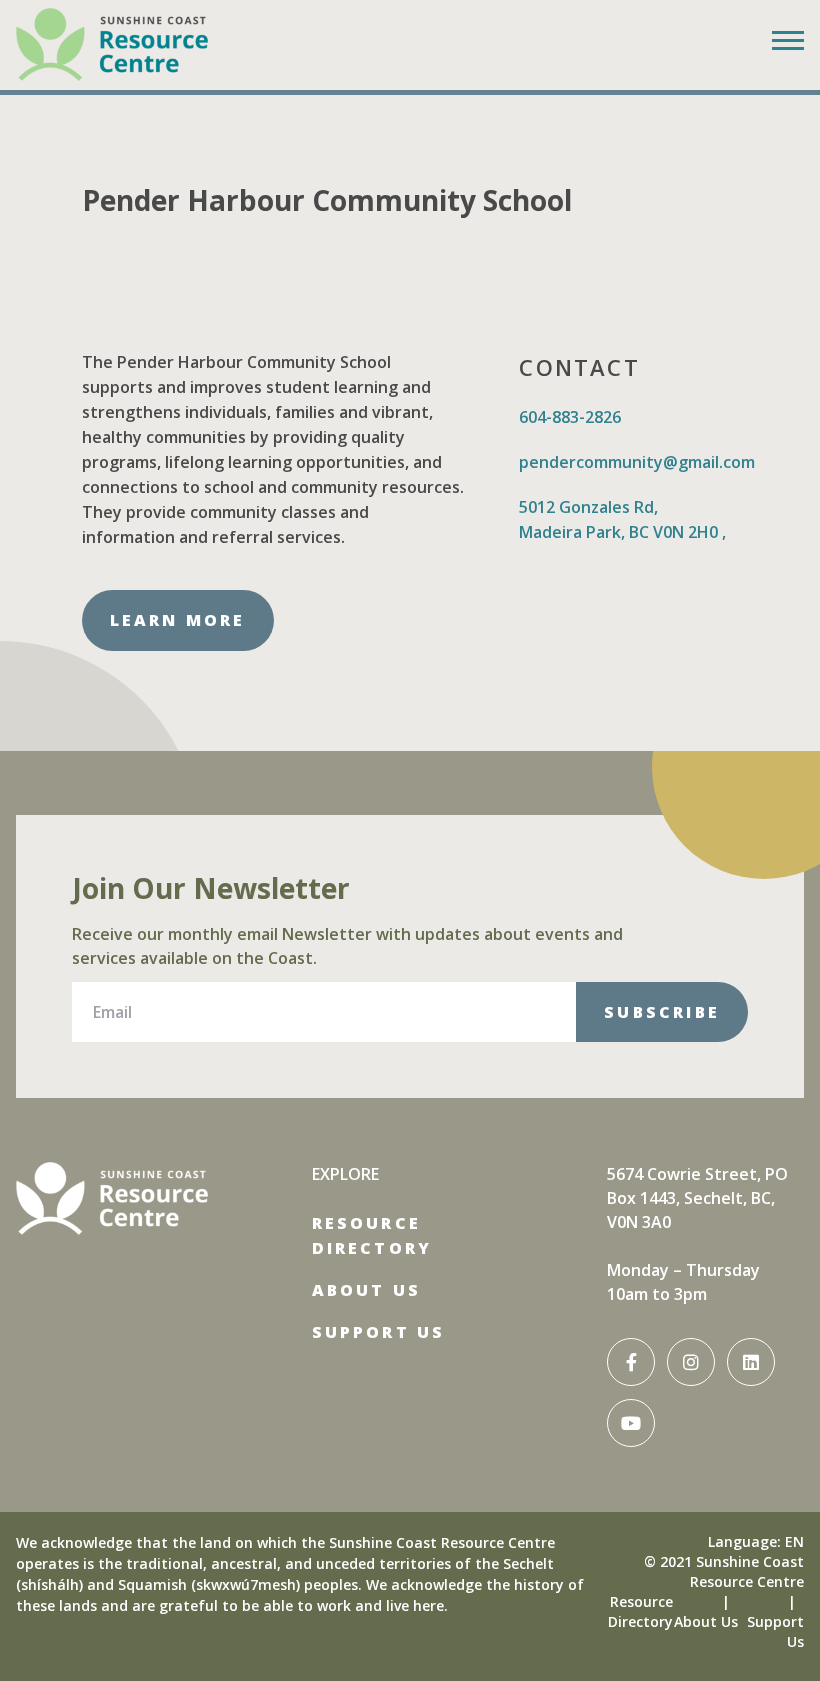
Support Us (379, 1332)
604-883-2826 (570, 417)
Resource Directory (372, 1235)
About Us (367, 1290)
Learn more (178, 620)
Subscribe (662, 1012)
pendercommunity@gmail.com (637, 462)
